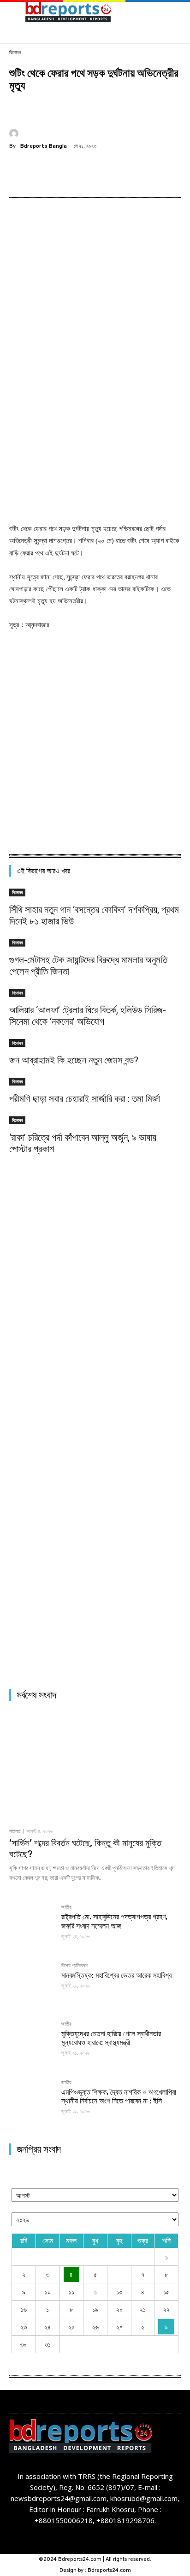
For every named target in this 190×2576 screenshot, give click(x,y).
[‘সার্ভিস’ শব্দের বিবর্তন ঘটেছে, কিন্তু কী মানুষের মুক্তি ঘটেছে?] (95, 1766)
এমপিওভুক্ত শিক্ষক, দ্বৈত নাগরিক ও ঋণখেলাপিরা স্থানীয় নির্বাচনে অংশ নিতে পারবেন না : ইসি (119, 2097)
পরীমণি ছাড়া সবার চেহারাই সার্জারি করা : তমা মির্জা (85, 1099)
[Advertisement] (95, 420)
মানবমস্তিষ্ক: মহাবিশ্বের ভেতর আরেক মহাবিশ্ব (116, 1975)
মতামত (15, 1831)
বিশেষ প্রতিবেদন (74, 1966)
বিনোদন (15, 53)
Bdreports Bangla (44, 146)
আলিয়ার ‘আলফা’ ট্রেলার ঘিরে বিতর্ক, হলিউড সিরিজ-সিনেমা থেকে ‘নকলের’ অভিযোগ (88, 1016)
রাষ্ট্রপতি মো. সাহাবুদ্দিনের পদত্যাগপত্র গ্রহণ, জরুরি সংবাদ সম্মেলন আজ (114, 1921)
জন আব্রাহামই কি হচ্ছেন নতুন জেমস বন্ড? (74, 1060)
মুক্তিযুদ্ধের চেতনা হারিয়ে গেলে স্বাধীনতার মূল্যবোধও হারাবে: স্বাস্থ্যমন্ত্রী (111, 2038)
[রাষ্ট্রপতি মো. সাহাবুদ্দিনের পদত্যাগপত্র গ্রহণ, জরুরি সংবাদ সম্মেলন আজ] (32, 1927)
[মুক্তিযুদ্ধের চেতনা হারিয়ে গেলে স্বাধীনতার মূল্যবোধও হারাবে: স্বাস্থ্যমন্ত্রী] (32, 2044)
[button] (175, 14)
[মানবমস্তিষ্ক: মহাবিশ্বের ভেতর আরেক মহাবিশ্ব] (32, 1985)
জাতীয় (66, 1907)
